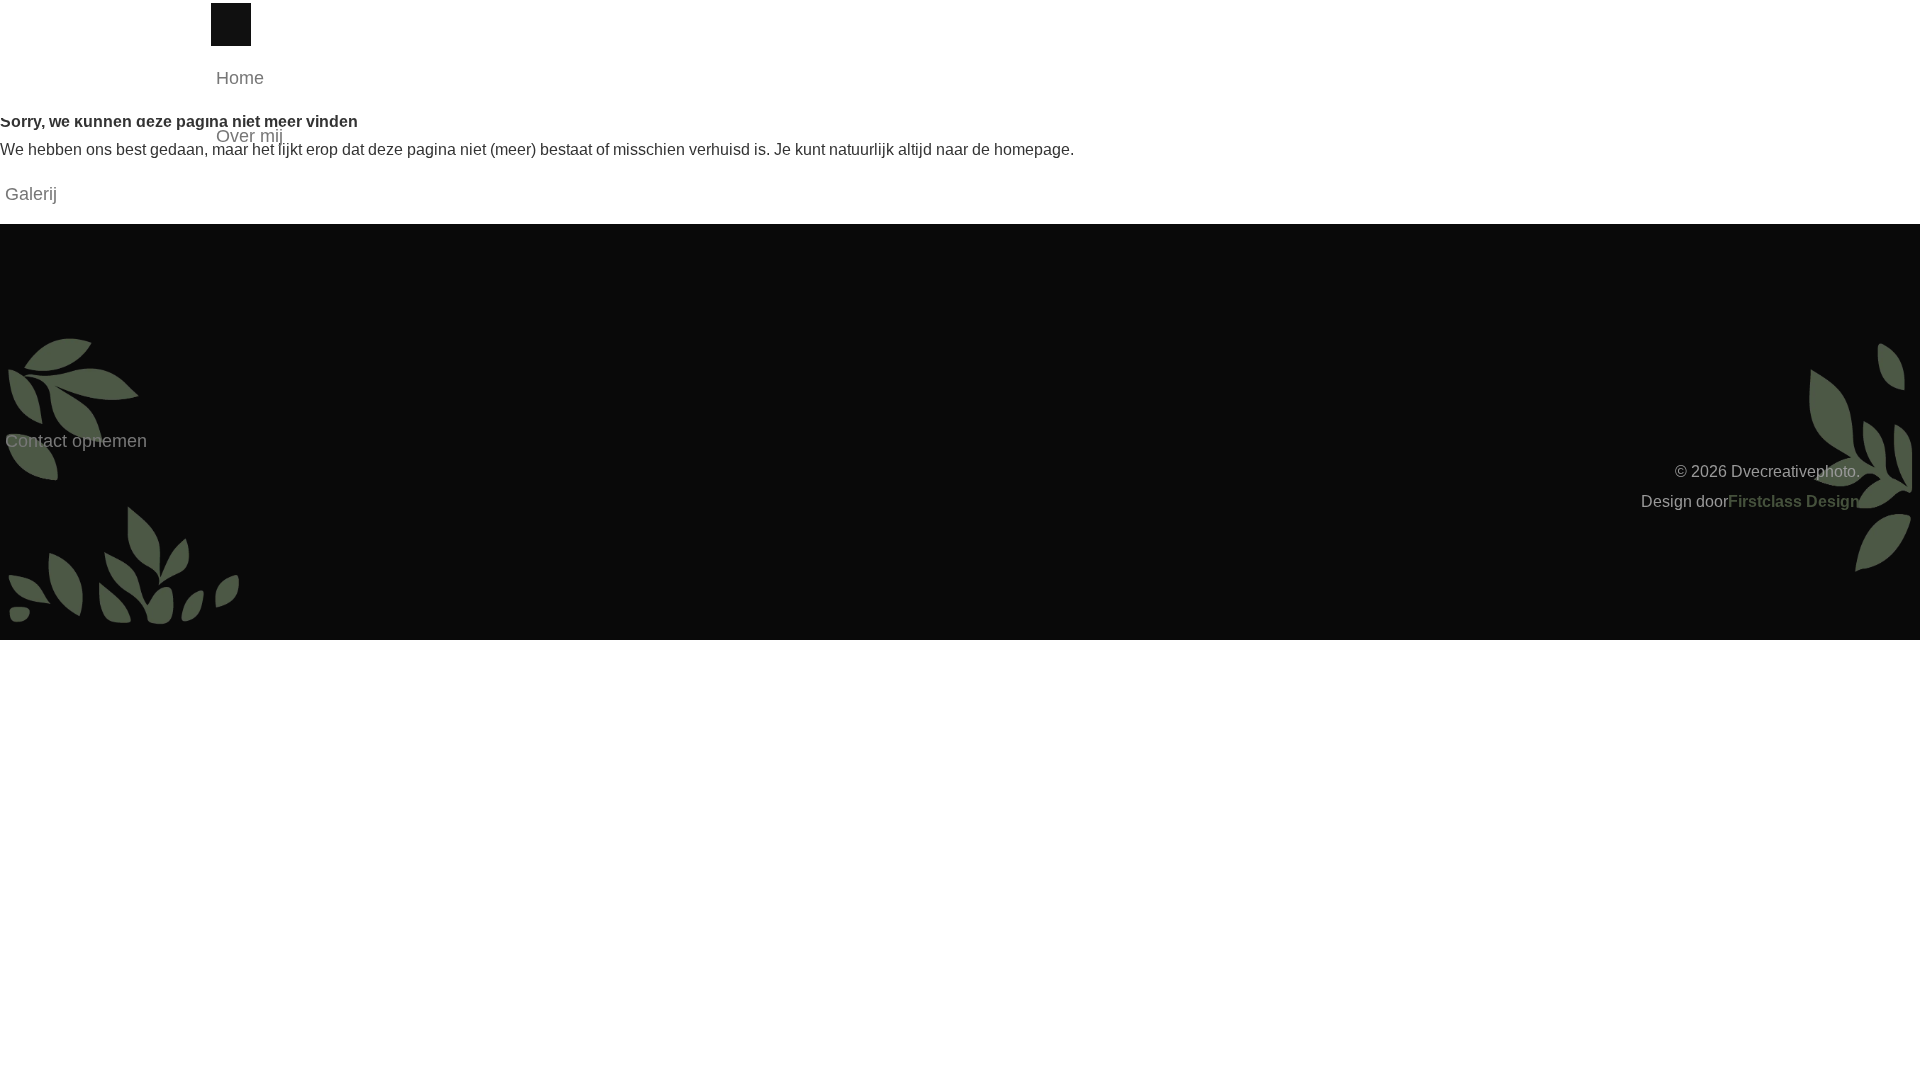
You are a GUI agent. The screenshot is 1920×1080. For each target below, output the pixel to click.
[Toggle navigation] (231, 24)
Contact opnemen (76, 441)
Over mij (249, 136)
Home (240, 78)
